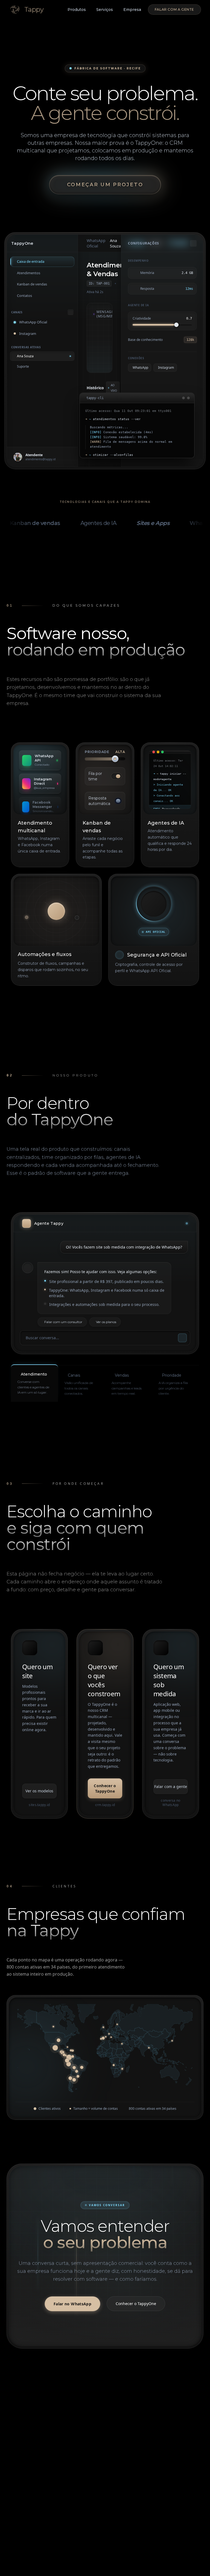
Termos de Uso (77, 2505)
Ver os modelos (39, 1791)
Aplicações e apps (176, 2443)
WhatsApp (25, 2509)
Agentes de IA (124, 2443)
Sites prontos (172, 2423)
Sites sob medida (175, 2433)
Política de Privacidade (74, 2493)
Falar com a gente (174, 9)
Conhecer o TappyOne (105, 1788)
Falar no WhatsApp (72, 2304)
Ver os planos (106, 1322)
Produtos (77, 10)
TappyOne (121, 2423)
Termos (86, 2568)
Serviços (105, 10)
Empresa (132, 10)
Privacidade (64, 2568)
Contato (22, 2500)
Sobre (21, 2490)
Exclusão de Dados (81, 2515)
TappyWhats (123, 2433)
